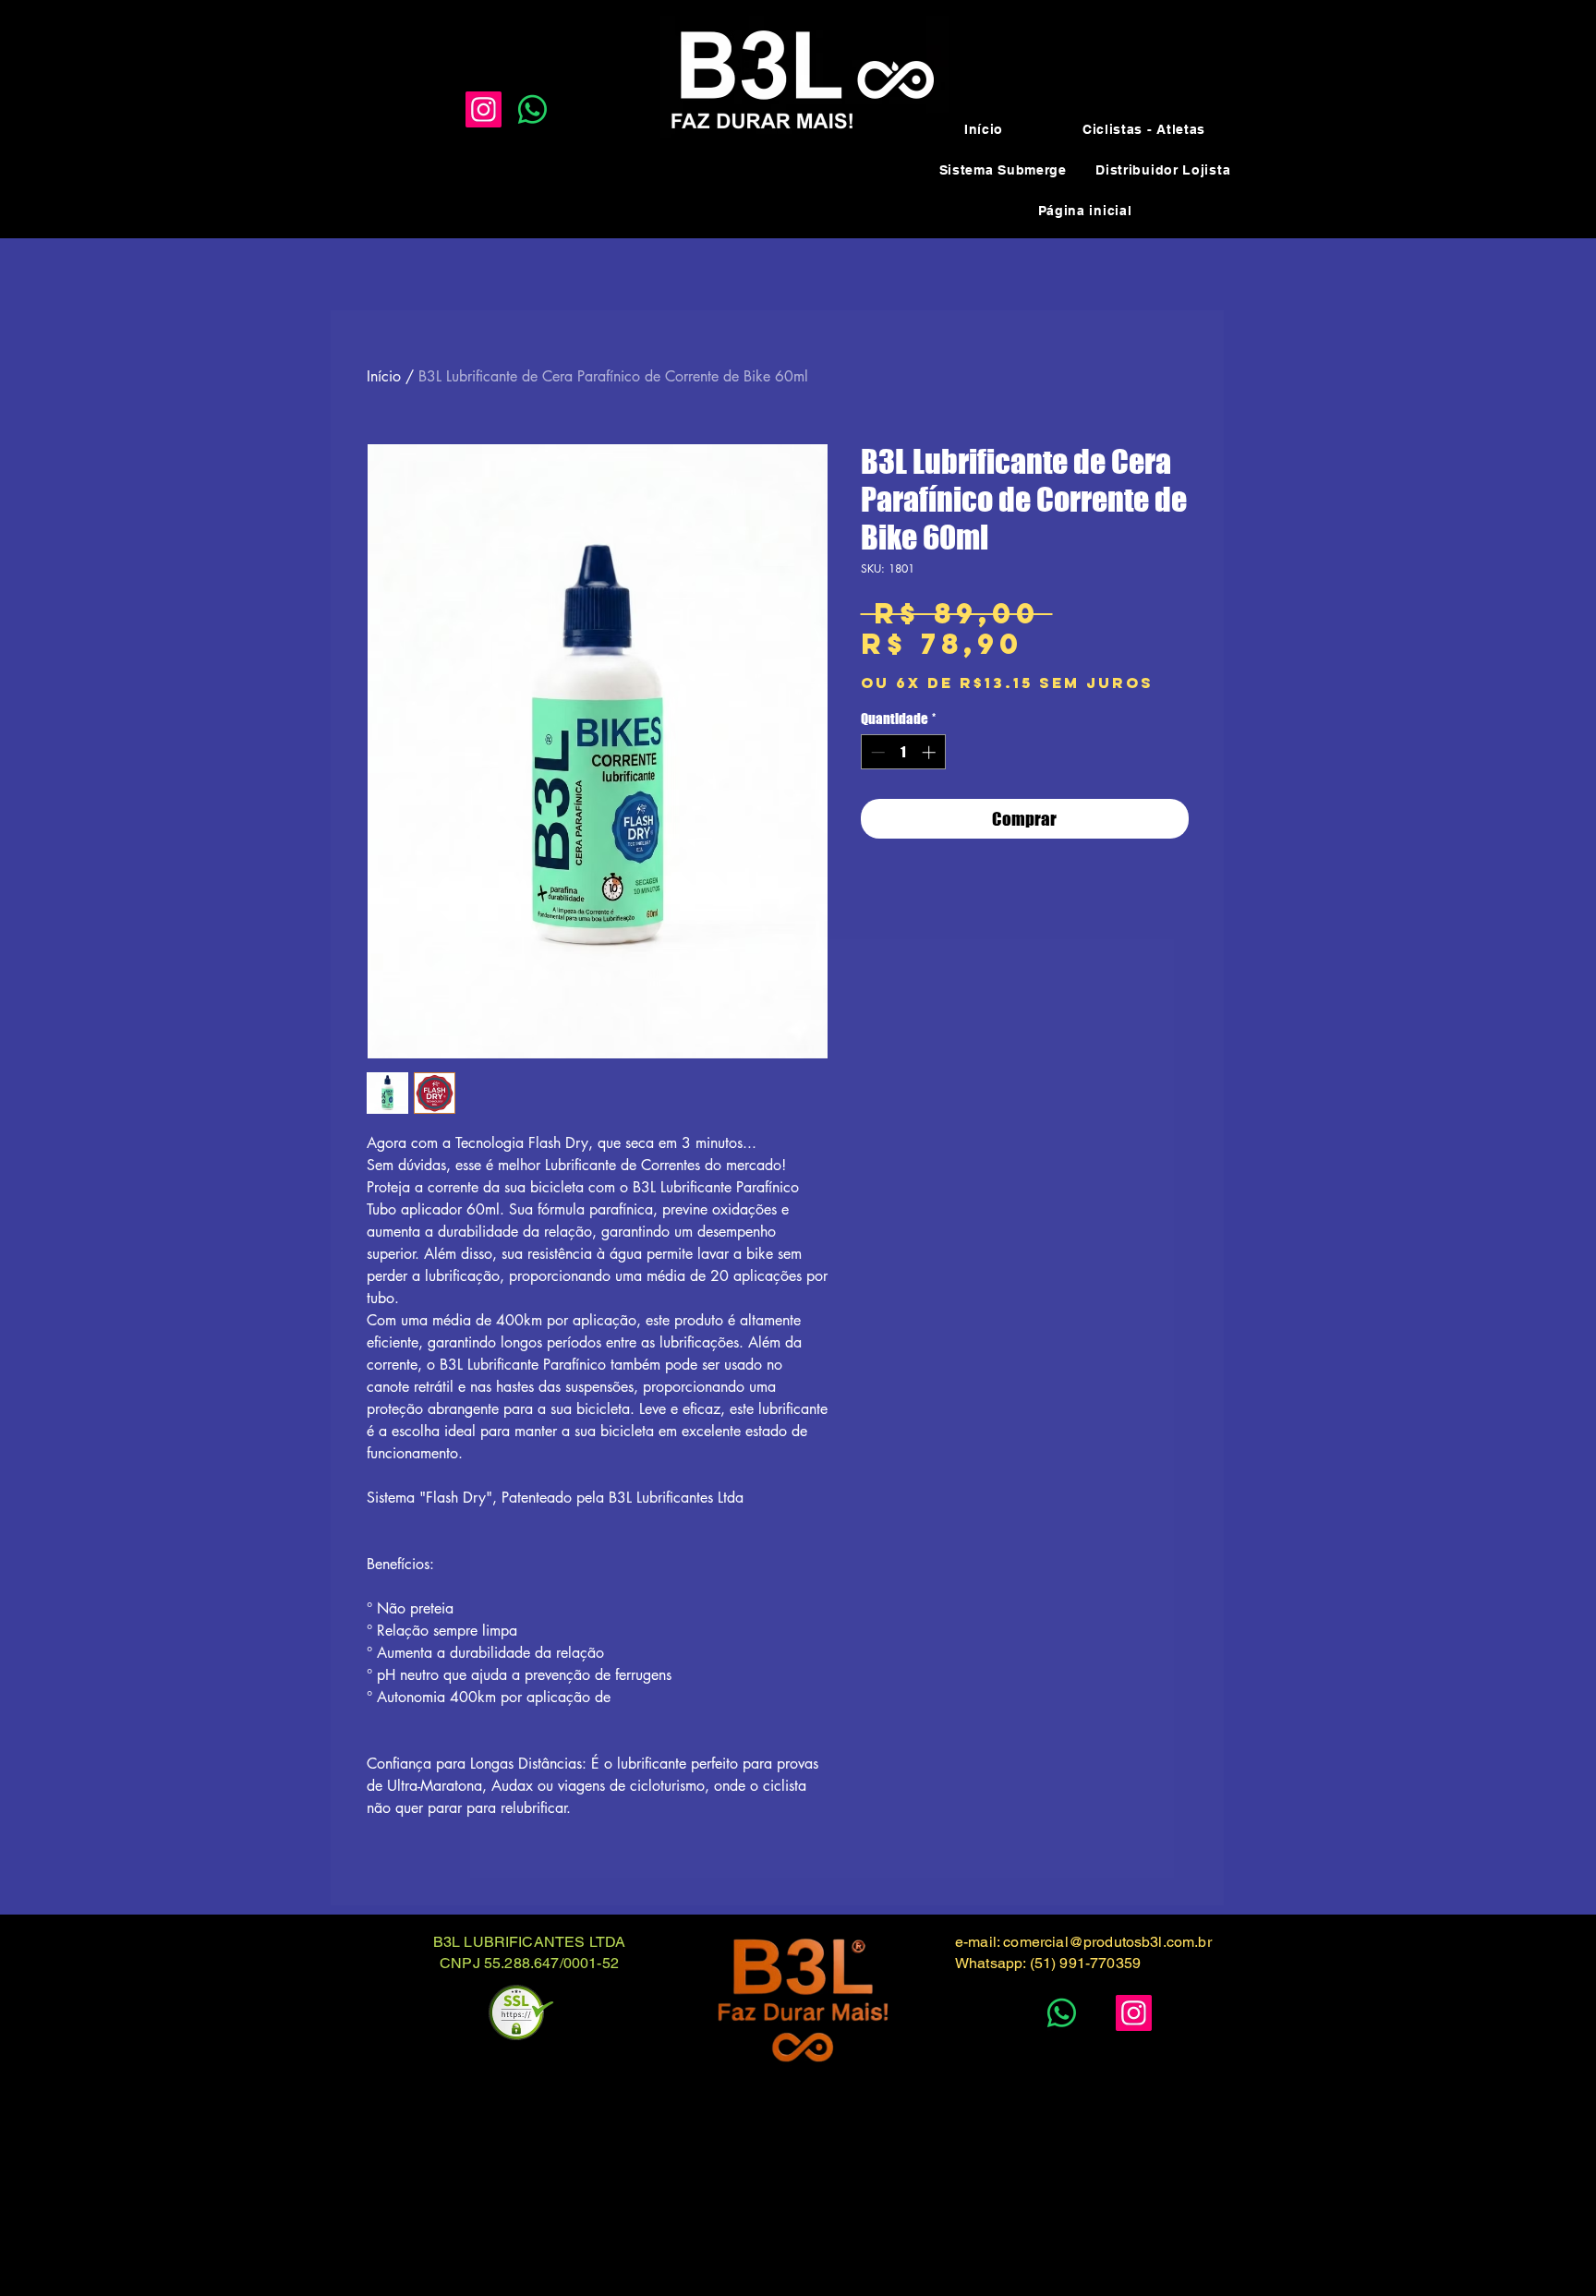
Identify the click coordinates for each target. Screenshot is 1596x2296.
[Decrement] (876, 752)
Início (384, 376)
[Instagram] (484, 109)
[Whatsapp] (532, 109)
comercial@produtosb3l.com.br (1107, 1942)
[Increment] (931, 752)
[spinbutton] (903, 752)
